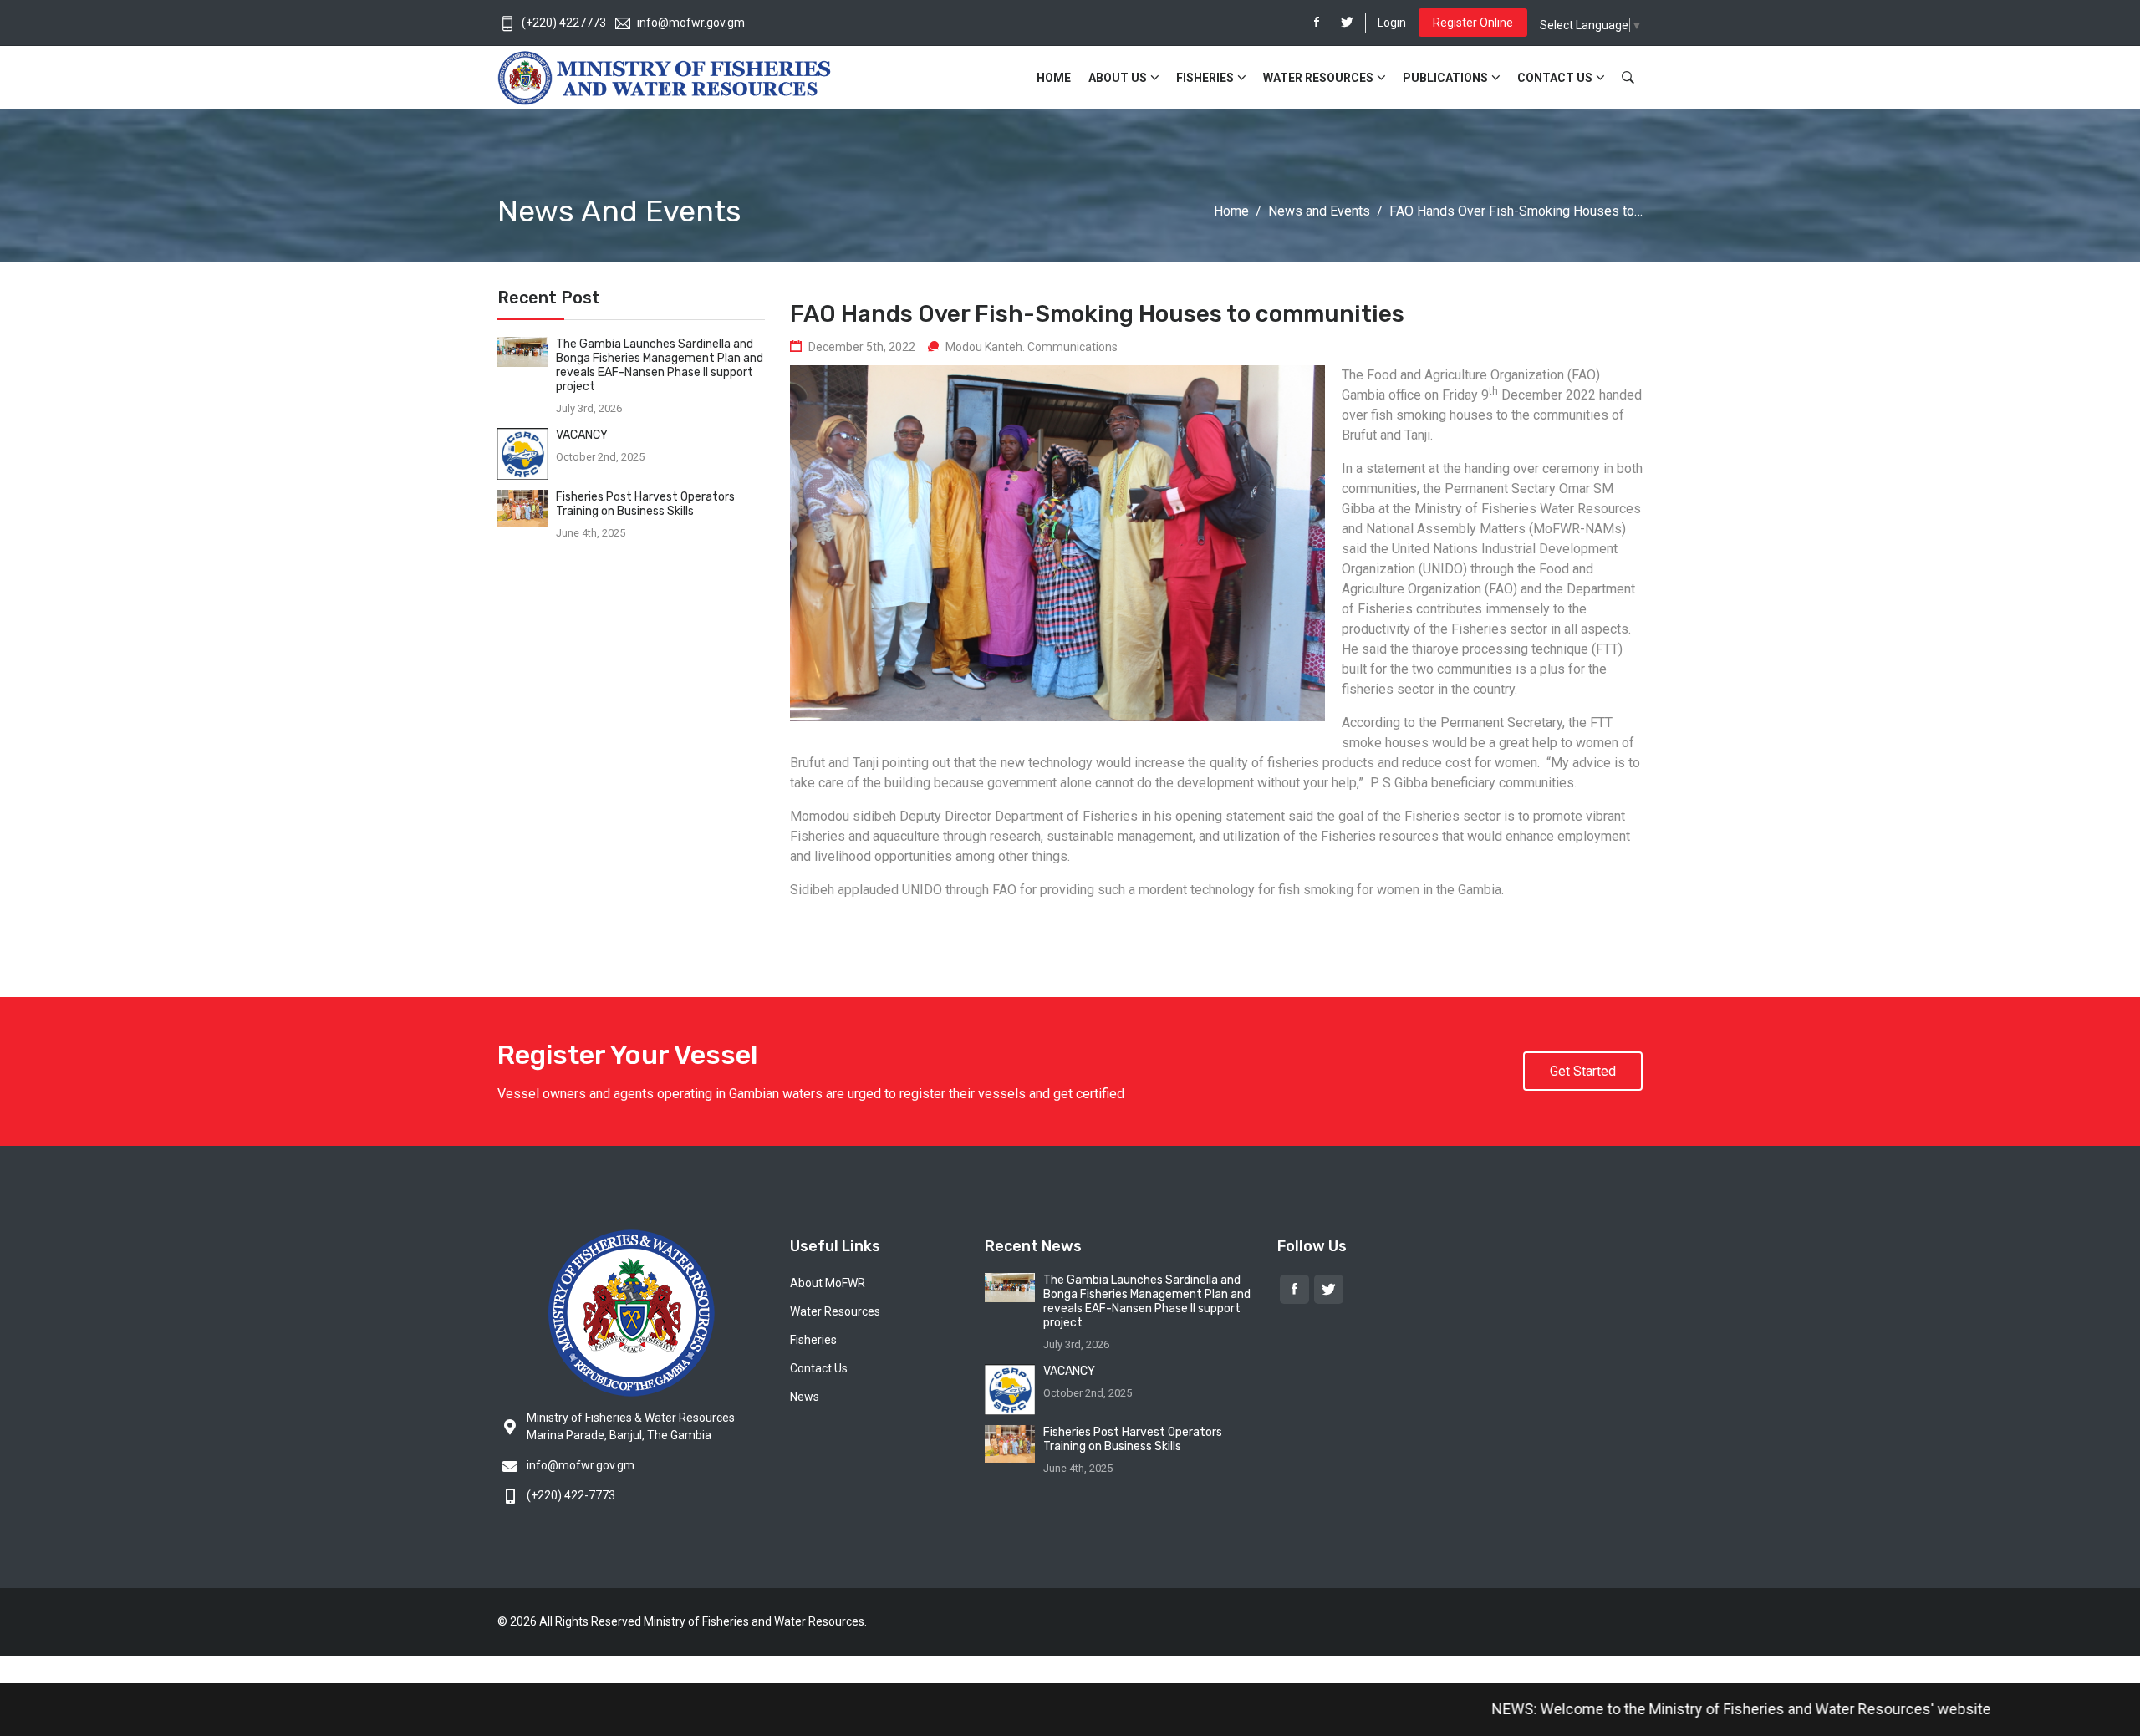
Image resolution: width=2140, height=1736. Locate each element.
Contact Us (1555, 78)
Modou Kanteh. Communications (1032, 347)
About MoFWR (828, 1283)
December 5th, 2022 (862, 347)
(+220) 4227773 (564, 23)
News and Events (1319, 211)
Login (1392, 23)
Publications (1445, 78)
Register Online (1473, 23)
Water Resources (1318, 78)
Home (1054, 78)
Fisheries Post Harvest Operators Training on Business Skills (645, 504)
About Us (1118, 78)
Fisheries (1205, 78)
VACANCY (582, 435)
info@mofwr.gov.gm (691, 23)
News (805, 1397)
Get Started (1583, 1071)
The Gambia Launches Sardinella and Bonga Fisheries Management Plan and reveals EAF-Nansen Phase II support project (660, 365)
